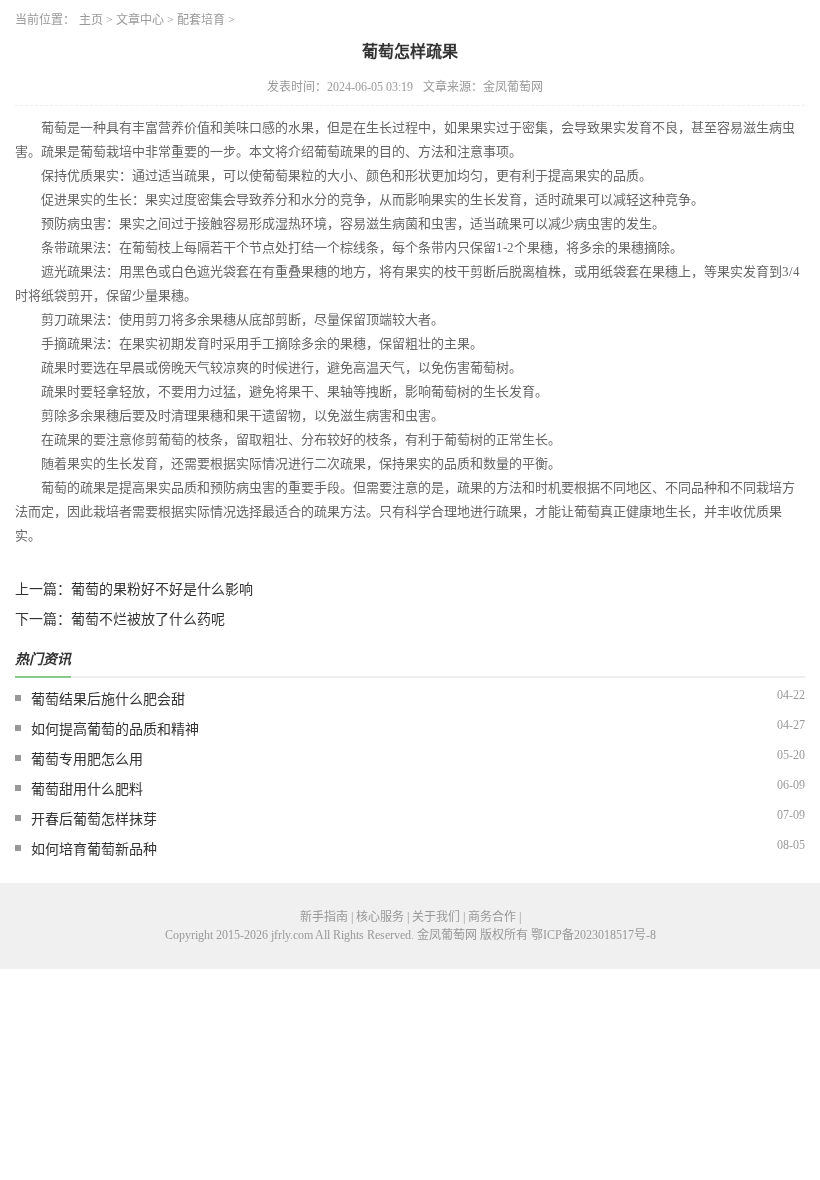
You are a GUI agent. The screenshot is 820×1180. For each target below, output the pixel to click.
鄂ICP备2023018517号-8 (593, 935)
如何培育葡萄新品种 (94, 849)
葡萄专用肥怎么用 (87, 759)
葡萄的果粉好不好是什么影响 (162, 589)
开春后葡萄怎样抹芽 (94, 819)
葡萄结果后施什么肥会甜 (108, 699)
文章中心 (140, 20)
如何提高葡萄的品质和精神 (115, 729)
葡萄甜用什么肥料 (87, 789)
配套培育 (201, 20)
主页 (91, 20)
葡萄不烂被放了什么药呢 (148, 619)
